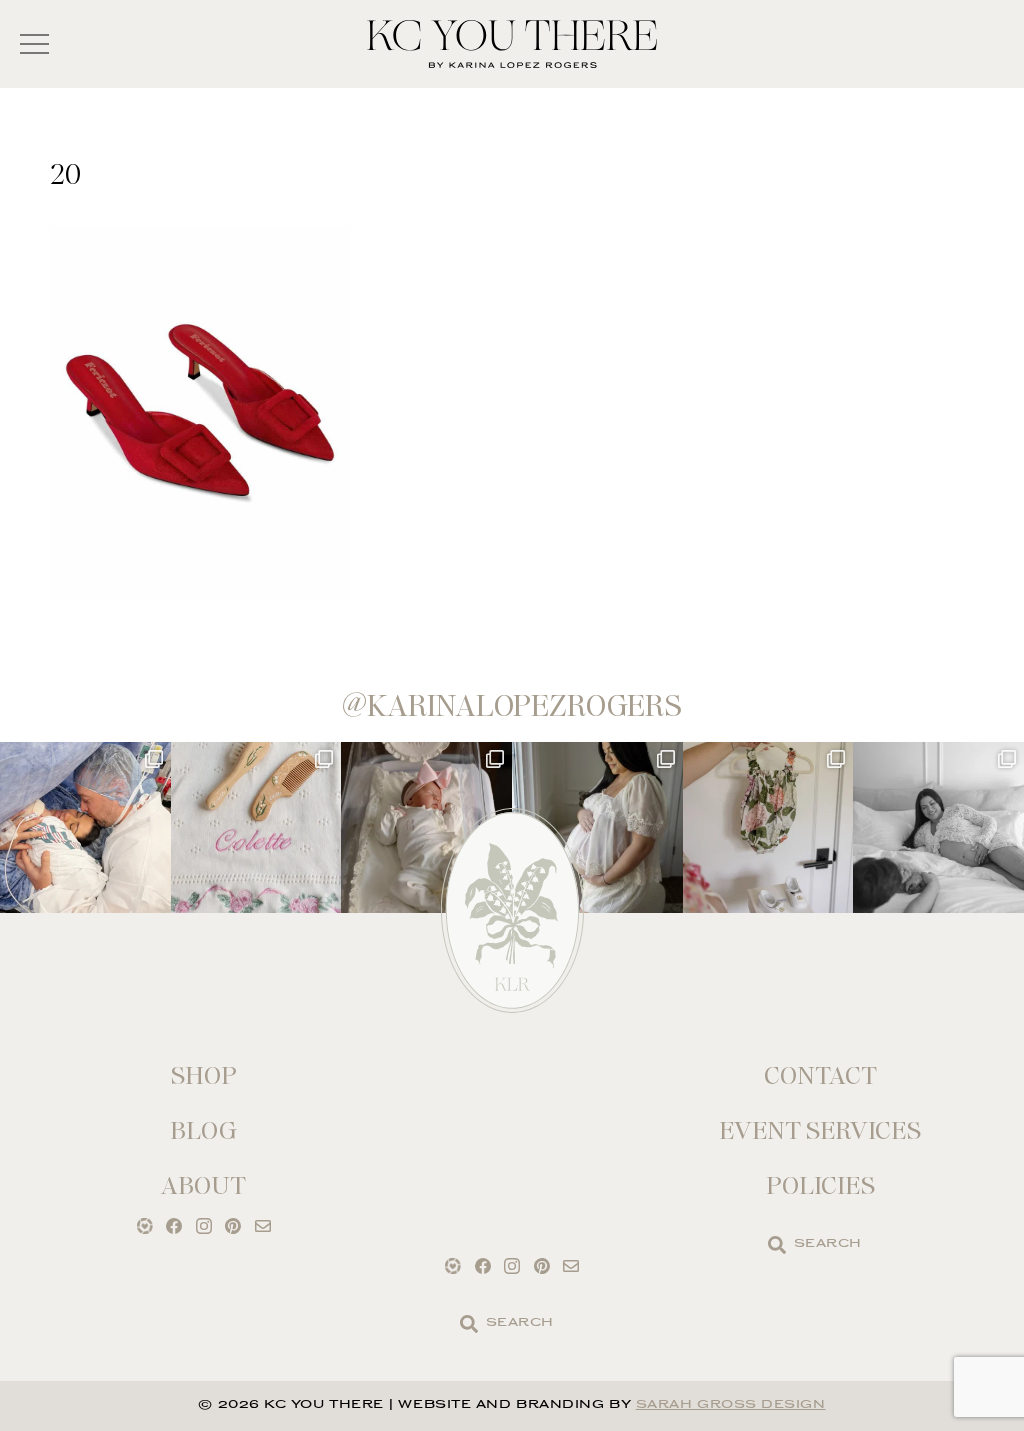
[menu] (34, 44)
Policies (820, 1185)
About (203, 1185)
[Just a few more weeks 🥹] (938, 827)
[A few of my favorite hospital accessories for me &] (256, 827)
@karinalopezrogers (512, 706)
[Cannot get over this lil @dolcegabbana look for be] (768, 827)
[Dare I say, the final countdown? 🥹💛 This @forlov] (597, 827)
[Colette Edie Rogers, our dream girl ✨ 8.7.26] (426, 827)
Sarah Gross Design (731, 1405)
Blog (203, 1130)
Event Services (820, 1130)
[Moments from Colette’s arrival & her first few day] (85, 827)
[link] (777, 1245)
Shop (204, 1075)
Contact (820, 1075)
